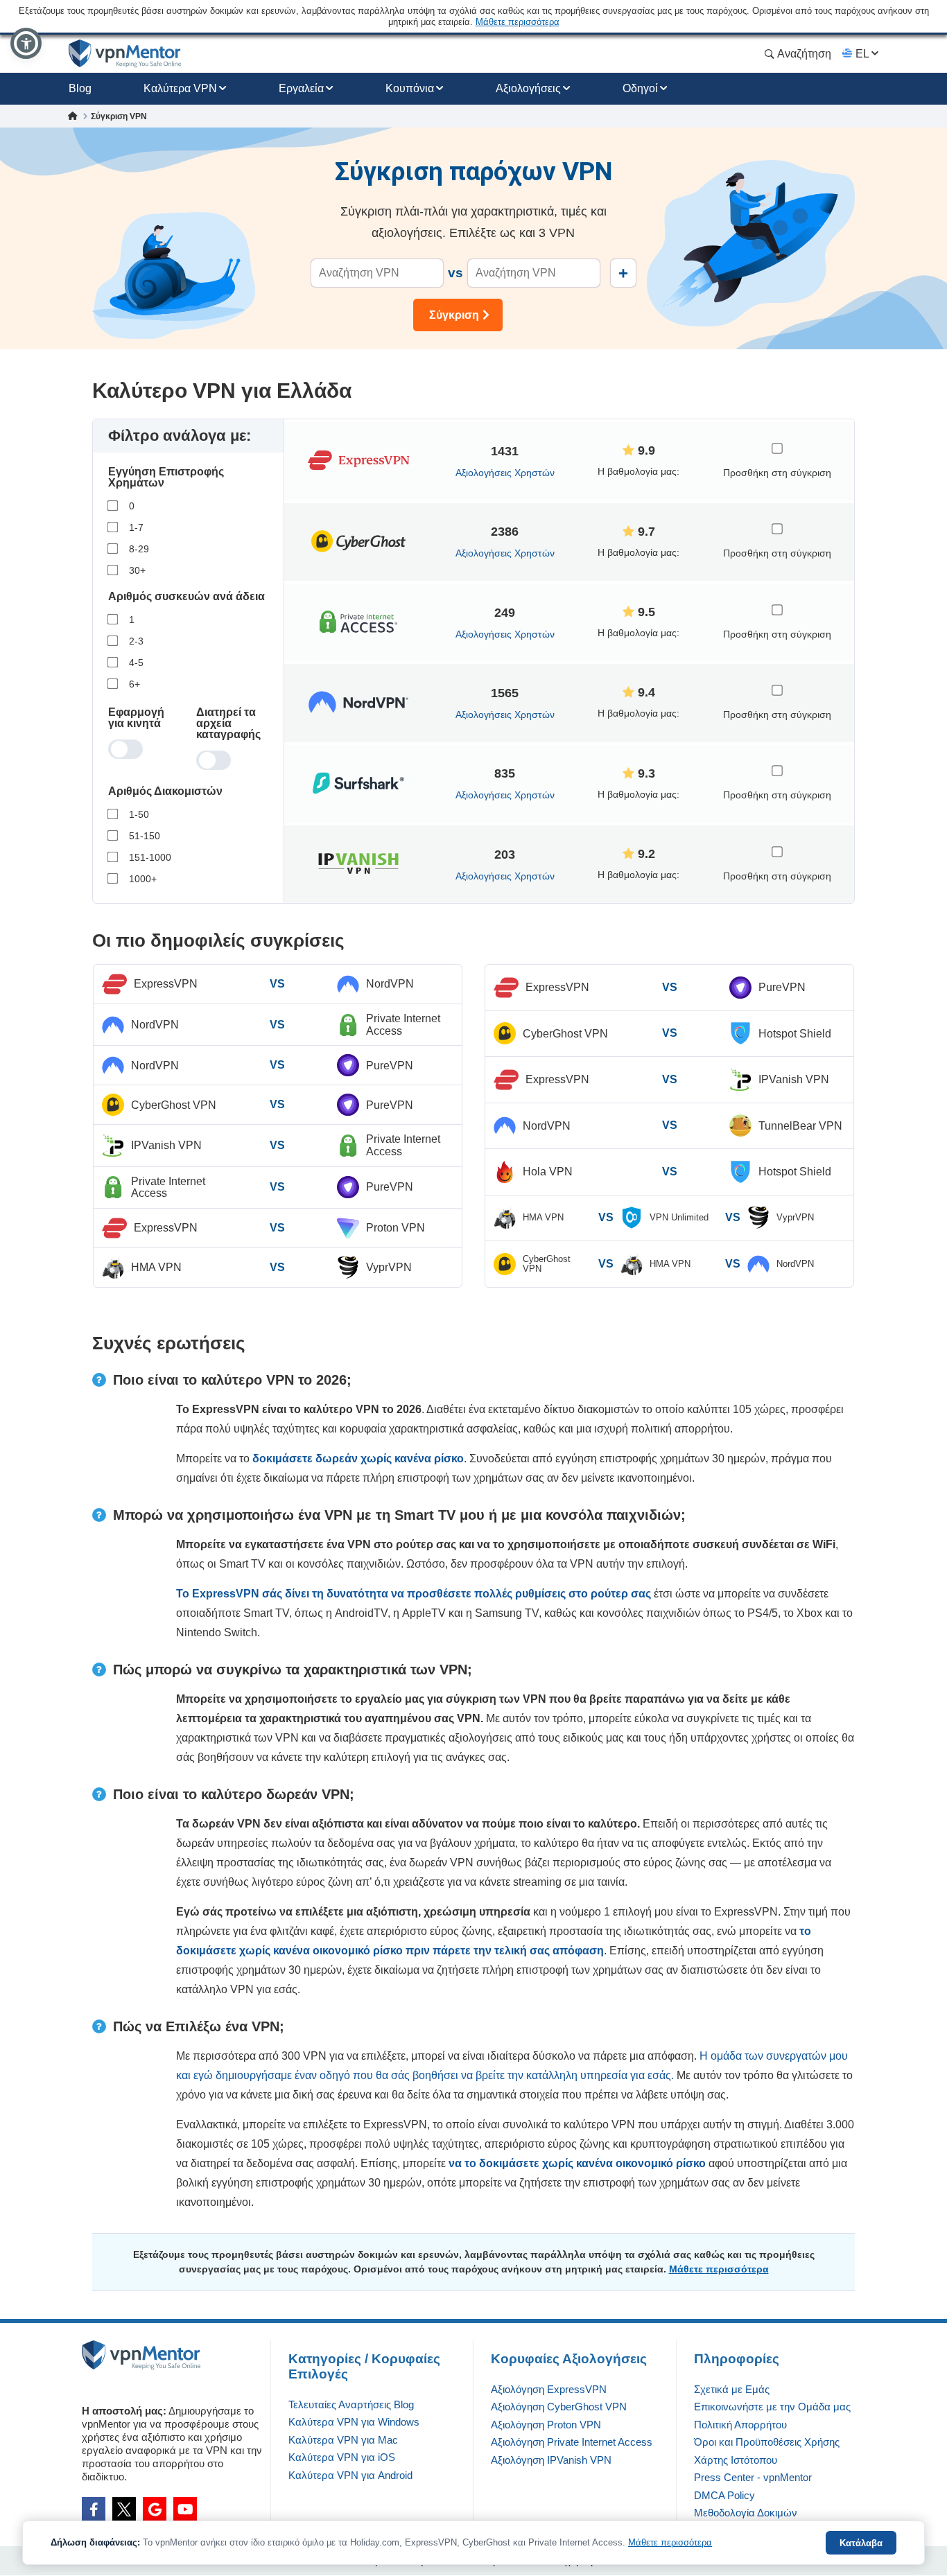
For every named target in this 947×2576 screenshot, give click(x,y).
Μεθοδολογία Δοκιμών (746, 2513)
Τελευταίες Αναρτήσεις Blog (351, 2404)
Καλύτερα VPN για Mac (343, 2440)
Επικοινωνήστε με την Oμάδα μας (772, 2407)
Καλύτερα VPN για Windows (354, 2422)
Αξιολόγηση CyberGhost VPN (559, 2407)
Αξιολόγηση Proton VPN (546, 2425)
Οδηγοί (640, 88)
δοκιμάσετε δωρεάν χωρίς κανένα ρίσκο (358, 1458)
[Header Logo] (125, 54)
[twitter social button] (124, 2509)
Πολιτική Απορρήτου (740, 2425)
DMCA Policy (724, 2495)
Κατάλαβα (861, 2543)
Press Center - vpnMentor (753, 2477)
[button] (26, 43)
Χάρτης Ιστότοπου (736, 2460)
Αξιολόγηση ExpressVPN (549, 2389)
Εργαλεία (301, 88)
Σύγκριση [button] (454, 315)
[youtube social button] (185, 2509)
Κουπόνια (410, 88)
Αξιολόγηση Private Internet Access (572, 2442)
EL (862, 54)
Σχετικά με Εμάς (732, 2389)
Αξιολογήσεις (528, 88)
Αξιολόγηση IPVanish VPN (551, 2460)
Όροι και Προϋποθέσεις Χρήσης (767, 2442)
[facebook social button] (94, 2509)
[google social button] (155, 2509)
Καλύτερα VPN (180, 88)
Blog (80, 88)
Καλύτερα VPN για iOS (342, 2457)
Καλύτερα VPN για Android (350, 2475)
